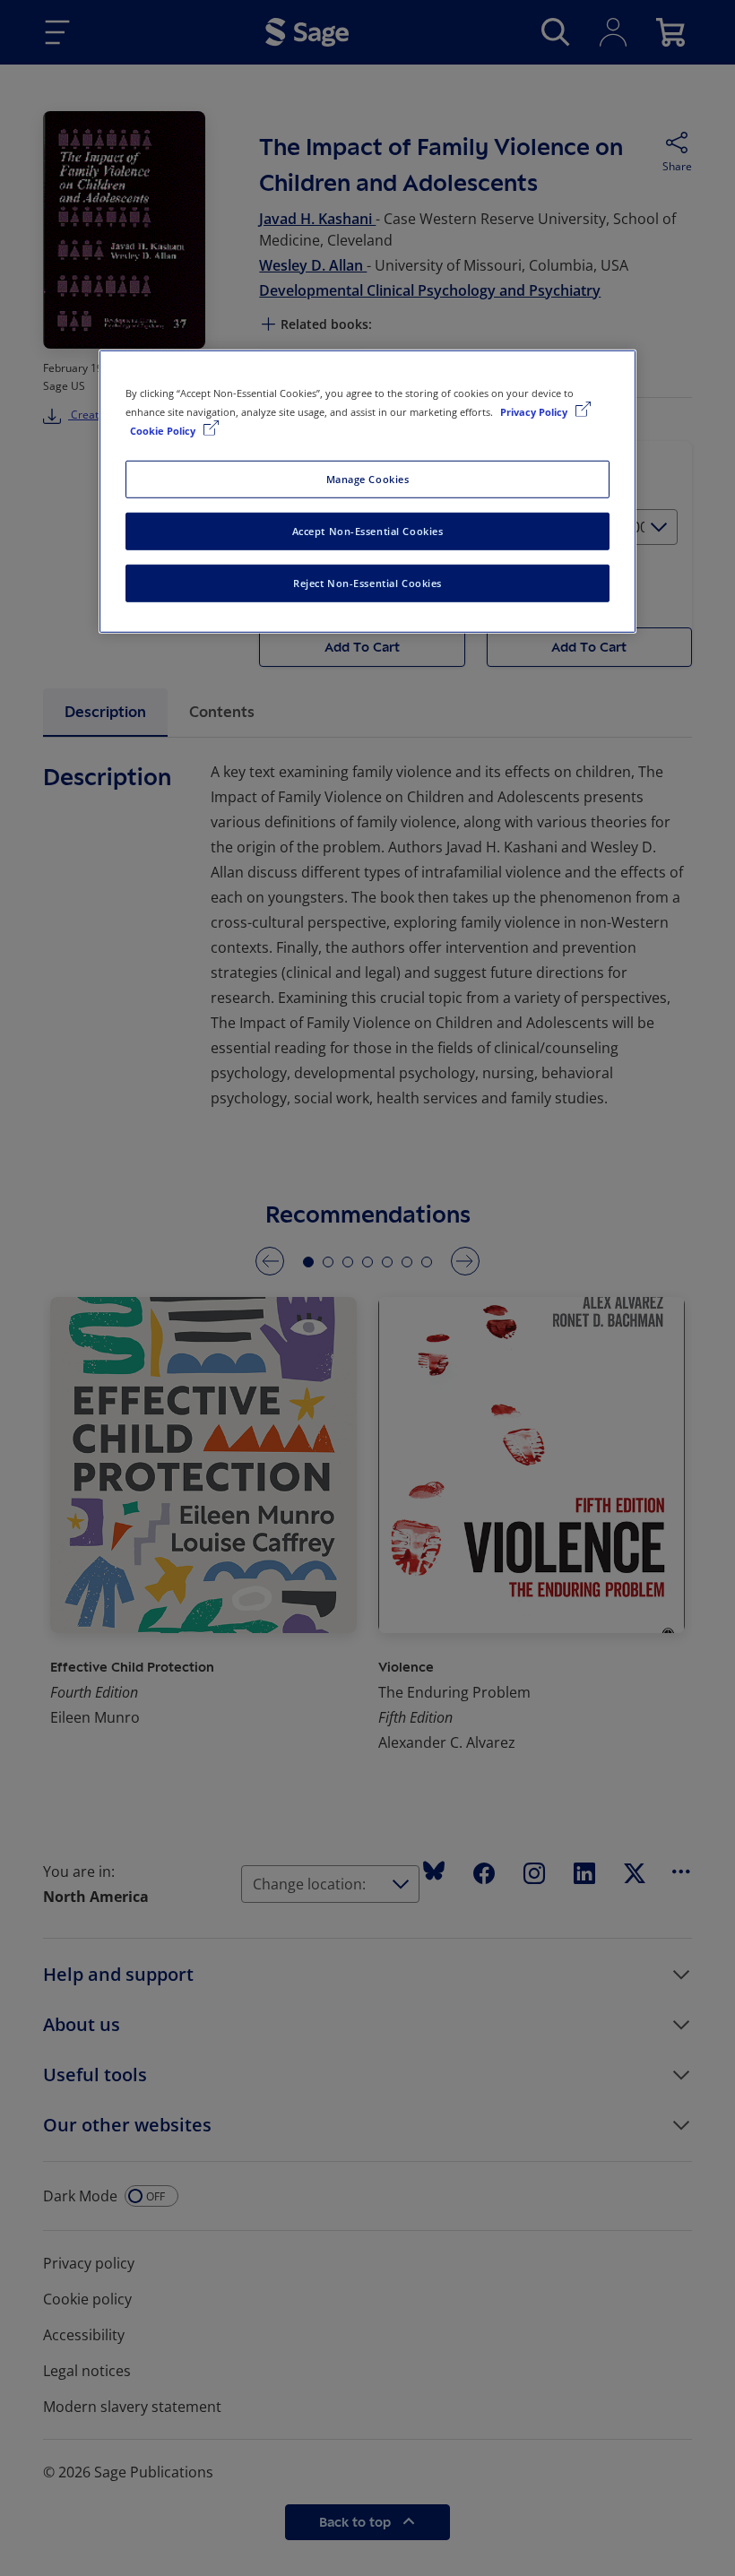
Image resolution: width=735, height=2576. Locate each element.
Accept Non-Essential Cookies (368, 531)
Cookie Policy (164, 431)
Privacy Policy (535, 412)
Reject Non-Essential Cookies (367, 583)
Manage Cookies (368, 479)
